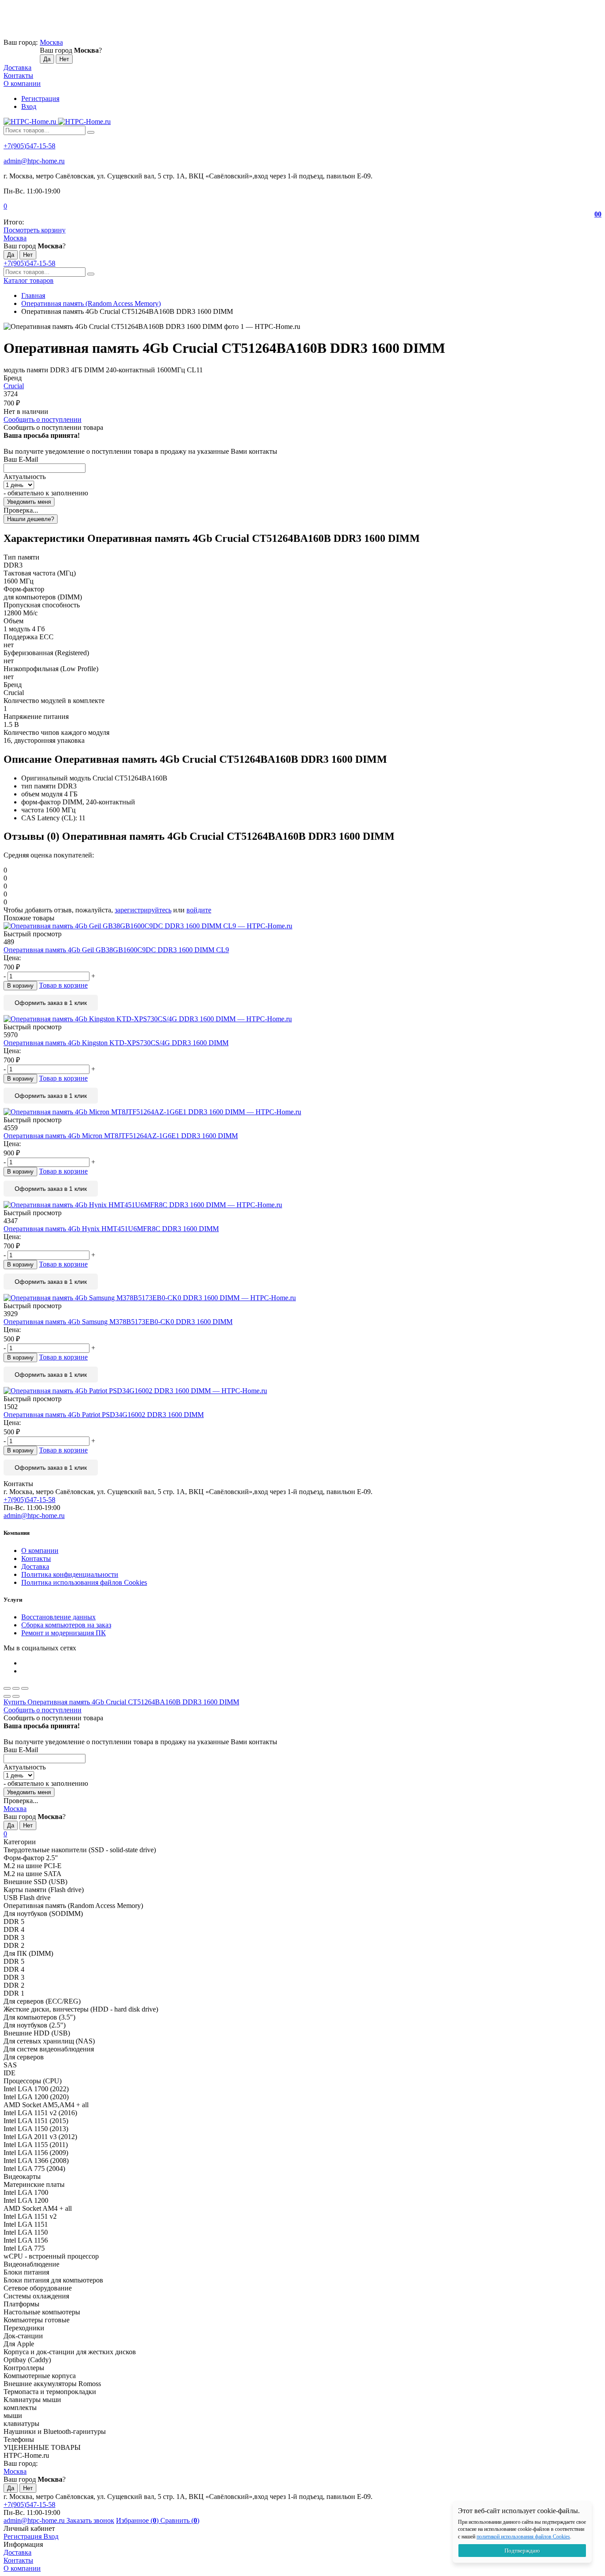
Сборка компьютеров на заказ (66, 1625)
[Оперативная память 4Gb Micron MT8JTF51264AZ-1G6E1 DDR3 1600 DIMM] (302, 1112)
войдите (199, 910)
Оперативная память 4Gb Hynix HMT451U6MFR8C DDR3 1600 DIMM (111, 1229)
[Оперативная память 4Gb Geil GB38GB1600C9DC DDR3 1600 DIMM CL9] (302, 926)
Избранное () (138, 2520)
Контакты (18, 75)
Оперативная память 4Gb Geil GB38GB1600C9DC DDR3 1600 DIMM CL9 (116, 950)
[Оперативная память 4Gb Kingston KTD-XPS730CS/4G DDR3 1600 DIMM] (302, 1019)
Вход (29, 106)
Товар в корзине (63, 985)
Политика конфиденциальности (70, 1574)
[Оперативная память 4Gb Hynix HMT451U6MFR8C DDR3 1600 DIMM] (302, 1205)
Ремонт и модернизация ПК (64, 1633)
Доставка (17, 68)
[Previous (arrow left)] (7, 1696)
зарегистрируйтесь (143, 910)
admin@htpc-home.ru (34, 161)
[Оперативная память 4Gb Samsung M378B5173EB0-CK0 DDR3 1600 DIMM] (302, 1298)
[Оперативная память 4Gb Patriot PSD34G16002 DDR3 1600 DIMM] (302, 1391)
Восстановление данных (58, 1617)
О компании (22, 83)
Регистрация (40, 98)
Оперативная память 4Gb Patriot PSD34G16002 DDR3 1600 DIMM (104, 1415)
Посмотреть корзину (35, 230)
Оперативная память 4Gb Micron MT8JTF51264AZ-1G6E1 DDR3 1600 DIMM (121, 1136)
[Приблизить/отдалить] (25, 1688)
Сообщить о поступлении (43, 419)
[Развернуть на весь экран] (16, 1688)
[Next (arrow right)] (16, 1696)
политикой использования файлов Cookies (523, 2537)
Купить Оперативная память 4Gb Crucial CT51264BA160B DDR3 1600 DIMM (121, 1702)
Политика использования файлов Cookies (84, 1582)
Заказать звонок (90, 2520)
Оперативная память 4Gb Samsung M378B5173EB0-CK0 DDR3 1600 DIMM (118, 1322)
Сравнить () (180, 2520)
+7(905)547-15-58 (29, 146)
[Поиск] (91, 132)
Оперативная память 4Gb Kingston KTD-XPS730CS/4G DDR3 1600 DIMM (116, 1043)
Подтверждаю (522, 2551)
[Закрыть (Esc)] (7, 1688)
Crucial (14, 386)
